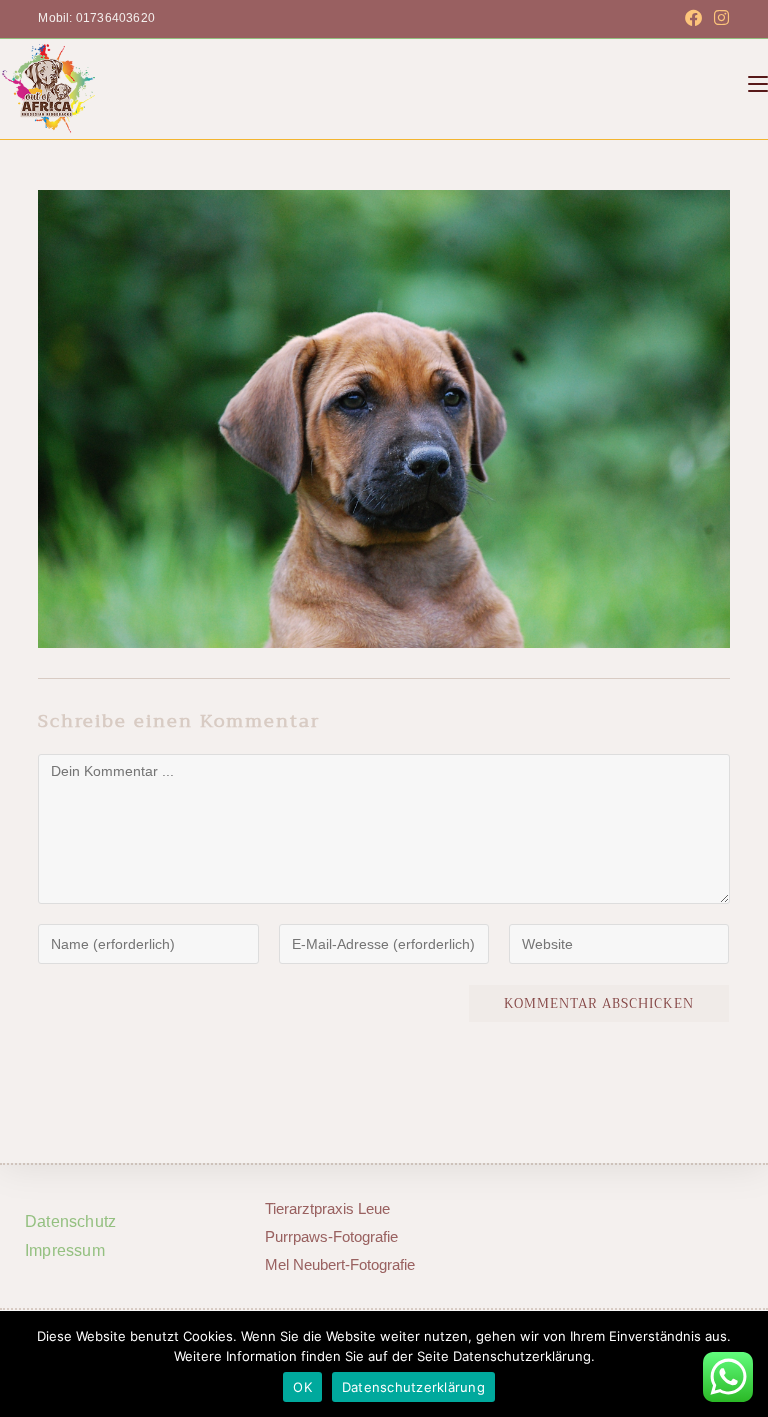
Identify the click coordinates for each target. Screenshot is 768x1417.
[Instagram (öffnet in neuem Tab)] (718, 19)
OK (302, 1387)
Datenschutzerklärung (413, 1387)
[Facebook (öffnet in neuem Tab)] (693, 19)
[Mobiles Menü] (758, 84)
